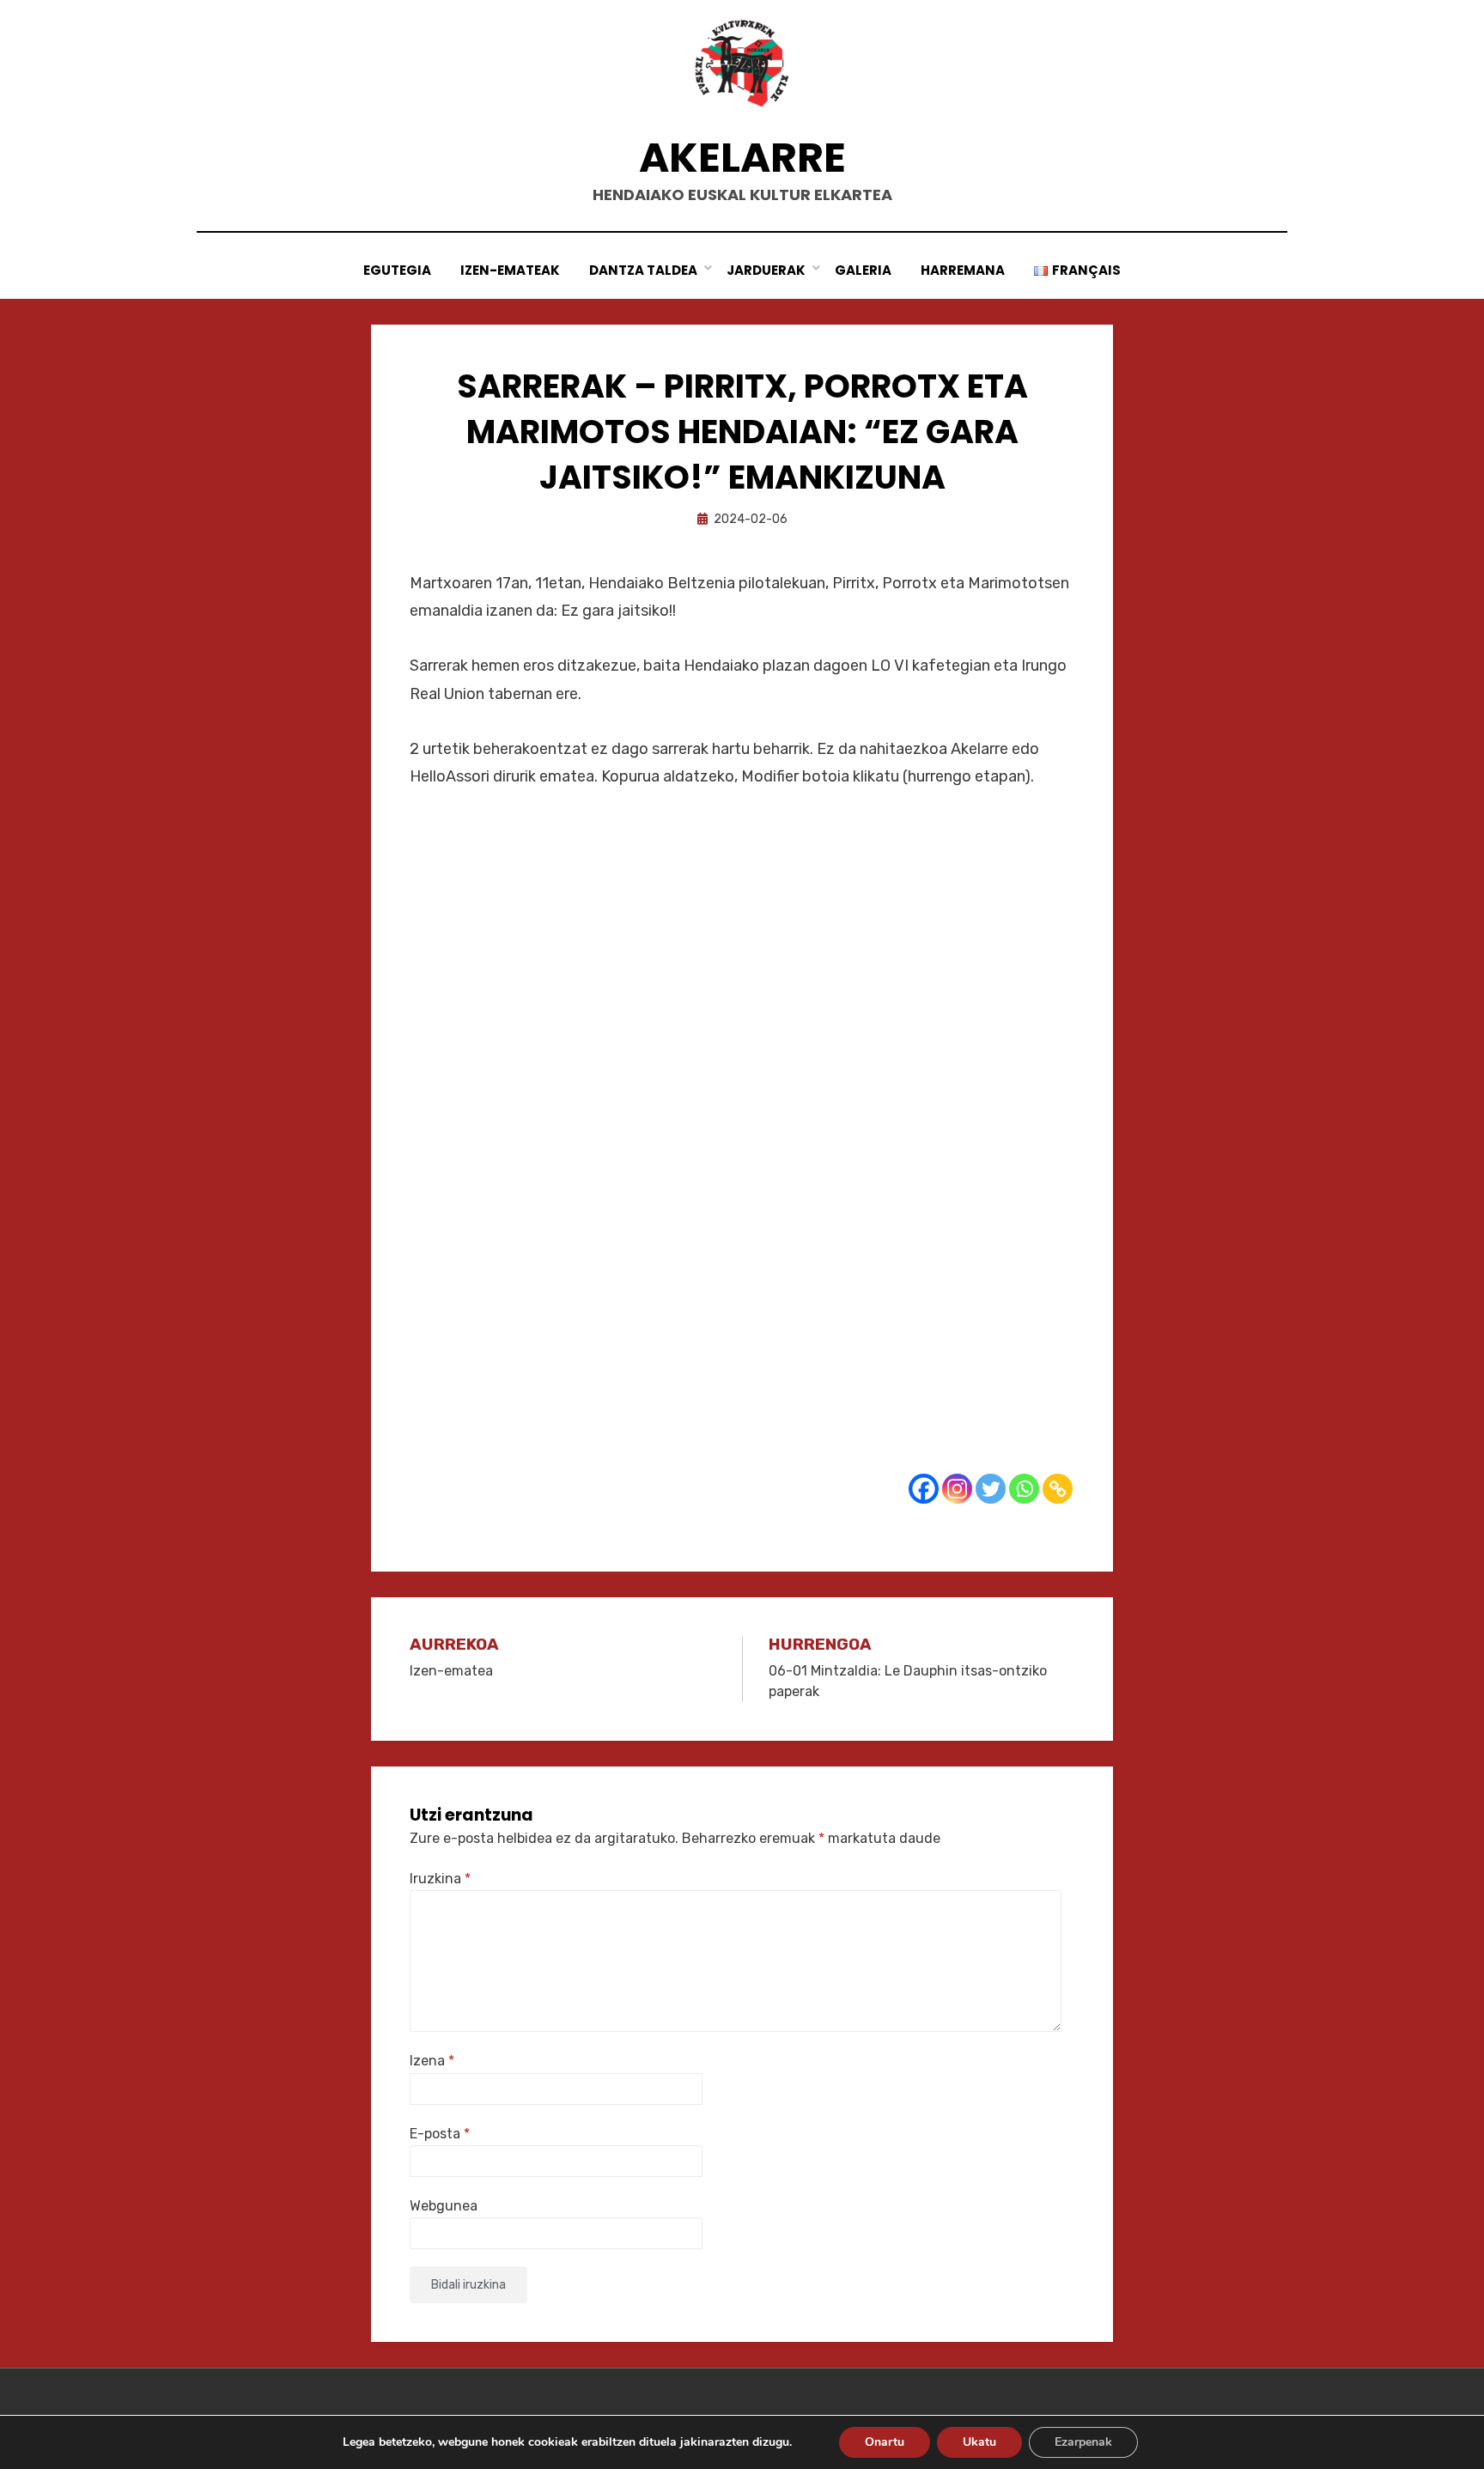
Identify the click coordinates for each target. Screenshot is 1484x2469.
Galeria (863, 270)
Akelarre (742, 158)
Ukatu (979, 2442)
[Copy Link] (1058, 1489)
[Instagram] (957, 1489)
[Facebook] (924, 1489)
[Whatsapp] (1024, 1489)
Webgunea (444, 2206)
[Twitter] (991, 1489)
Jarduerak (766, 270)
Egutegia (397, 270)
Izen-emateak (510, 270)
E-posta (440, 2134)
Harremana (963, 270)
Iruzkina (440, 1879)
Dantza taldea (643, 270)
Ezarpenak (1083, 2442)
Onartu (885, 2442)
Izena (432, 2061)
